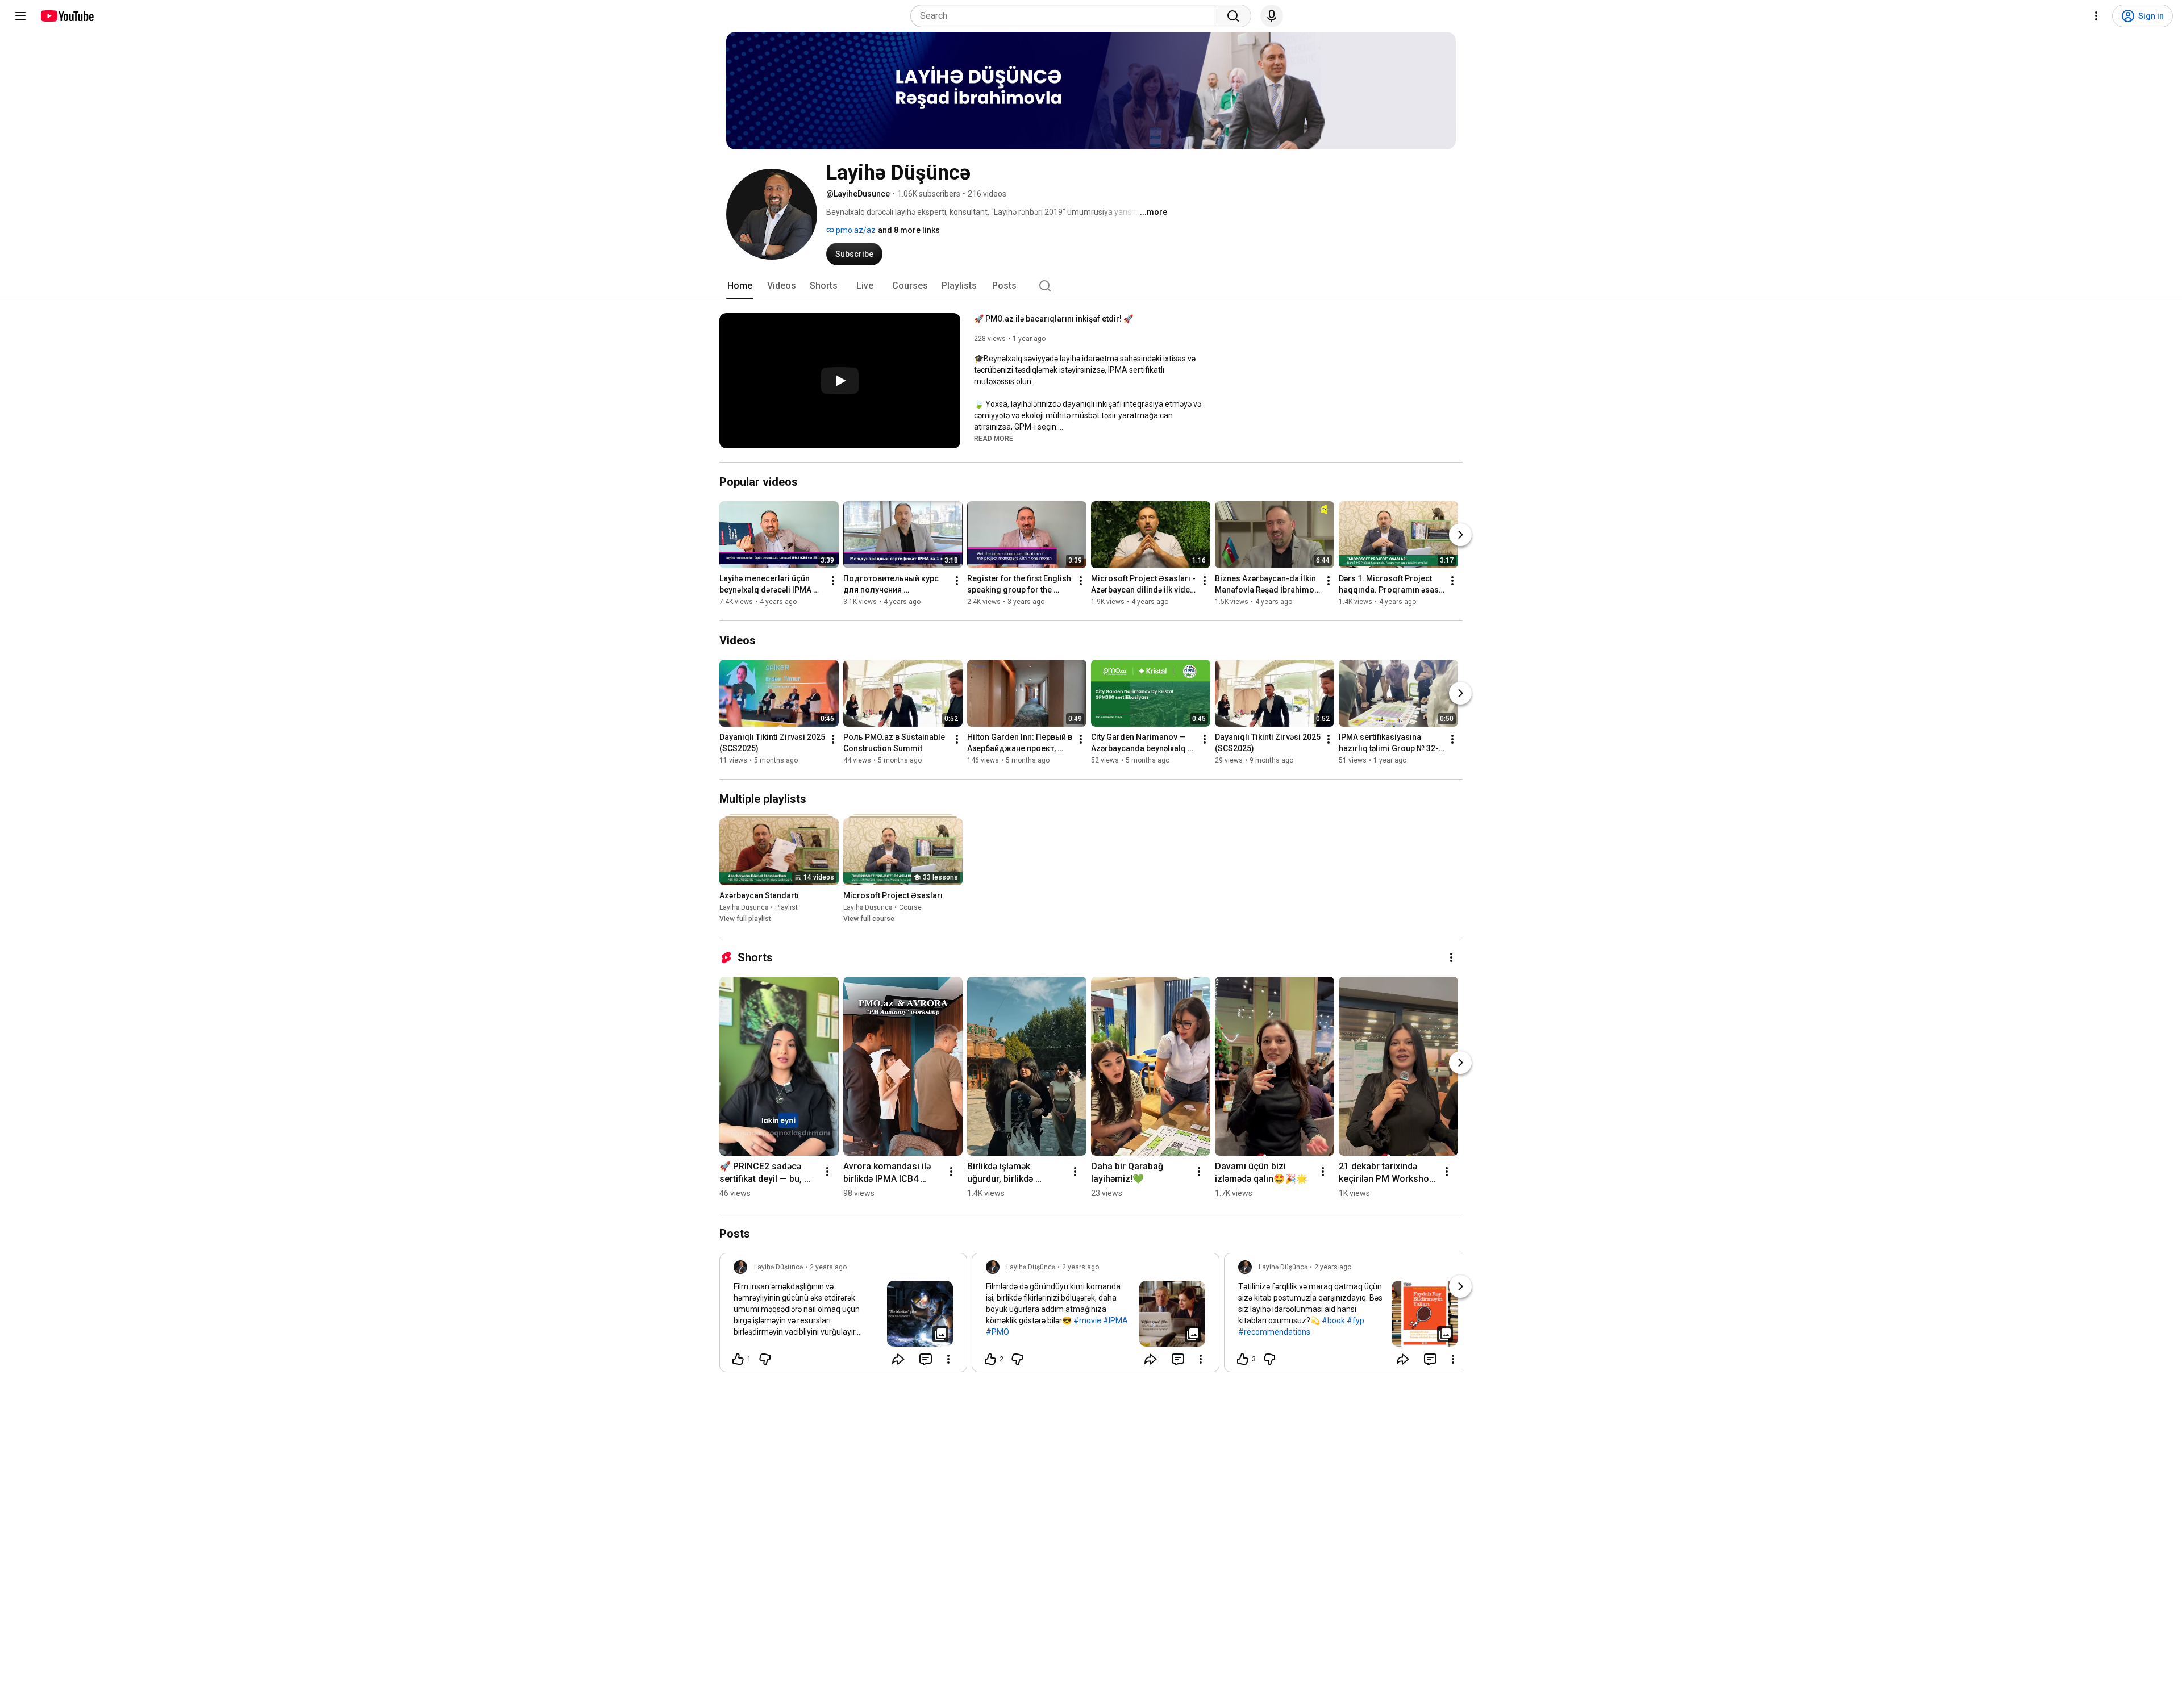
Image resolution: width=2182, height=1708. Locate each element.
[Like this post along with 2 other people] (990, 1359)
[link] (843, 1316)
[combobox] (1066, 16)
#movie (1087, 1320)
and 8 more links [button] (909, 230)
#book (1333, 1320)
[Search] (1233, 16)
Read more (994, 439)
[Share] (898, 1359)
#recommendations (1274, 1332)
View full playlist (745, 919)
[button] (994, 438)
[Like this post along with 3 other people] (1243, 1359)
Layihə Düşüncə (744, 907)
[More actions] (833, 581)
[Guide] (20, 16)
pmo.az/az (855, 230)
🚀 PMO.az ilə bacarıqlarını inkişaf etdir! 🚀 (1053, 319)
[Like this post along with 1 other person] (738, 1359)
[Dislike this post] (765, 1359)
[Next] (1460, 535)
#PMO (998, 1332)
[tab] (740, 286)
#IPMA (1115, 1320)
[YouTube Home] (67, 16)
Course (910, 907)
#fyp (1356, 1320)
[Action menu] (948, 1359)
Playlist (786, 907)
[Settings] (2096, 16)
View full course (869, 919)
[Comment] (926, 1359)
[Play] (840, 381)
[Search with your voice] (1272, 16)
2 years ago (828, 1267)
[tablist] (1091, 286)
